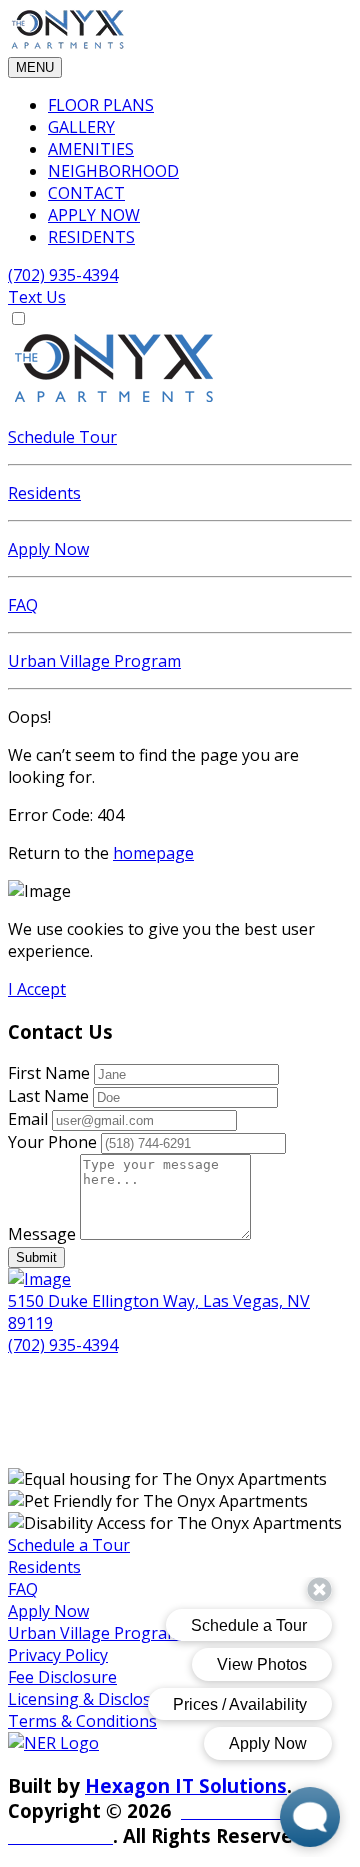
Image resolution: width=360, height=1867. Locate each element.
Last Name (48, 1096)
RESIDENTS (91, 237)
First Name (49, 1073)
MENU (35, 67)
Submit (36, 1257)
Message (42, 1234)
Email (28, 1119)
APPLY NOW (94, 215)
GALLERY (81, 127)
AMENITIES (91, 149)
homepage (153, 853)
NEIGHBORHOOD (113, 171)
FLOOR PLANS (101, 105)
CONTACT (86, 193)
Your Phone (52, 1142)
